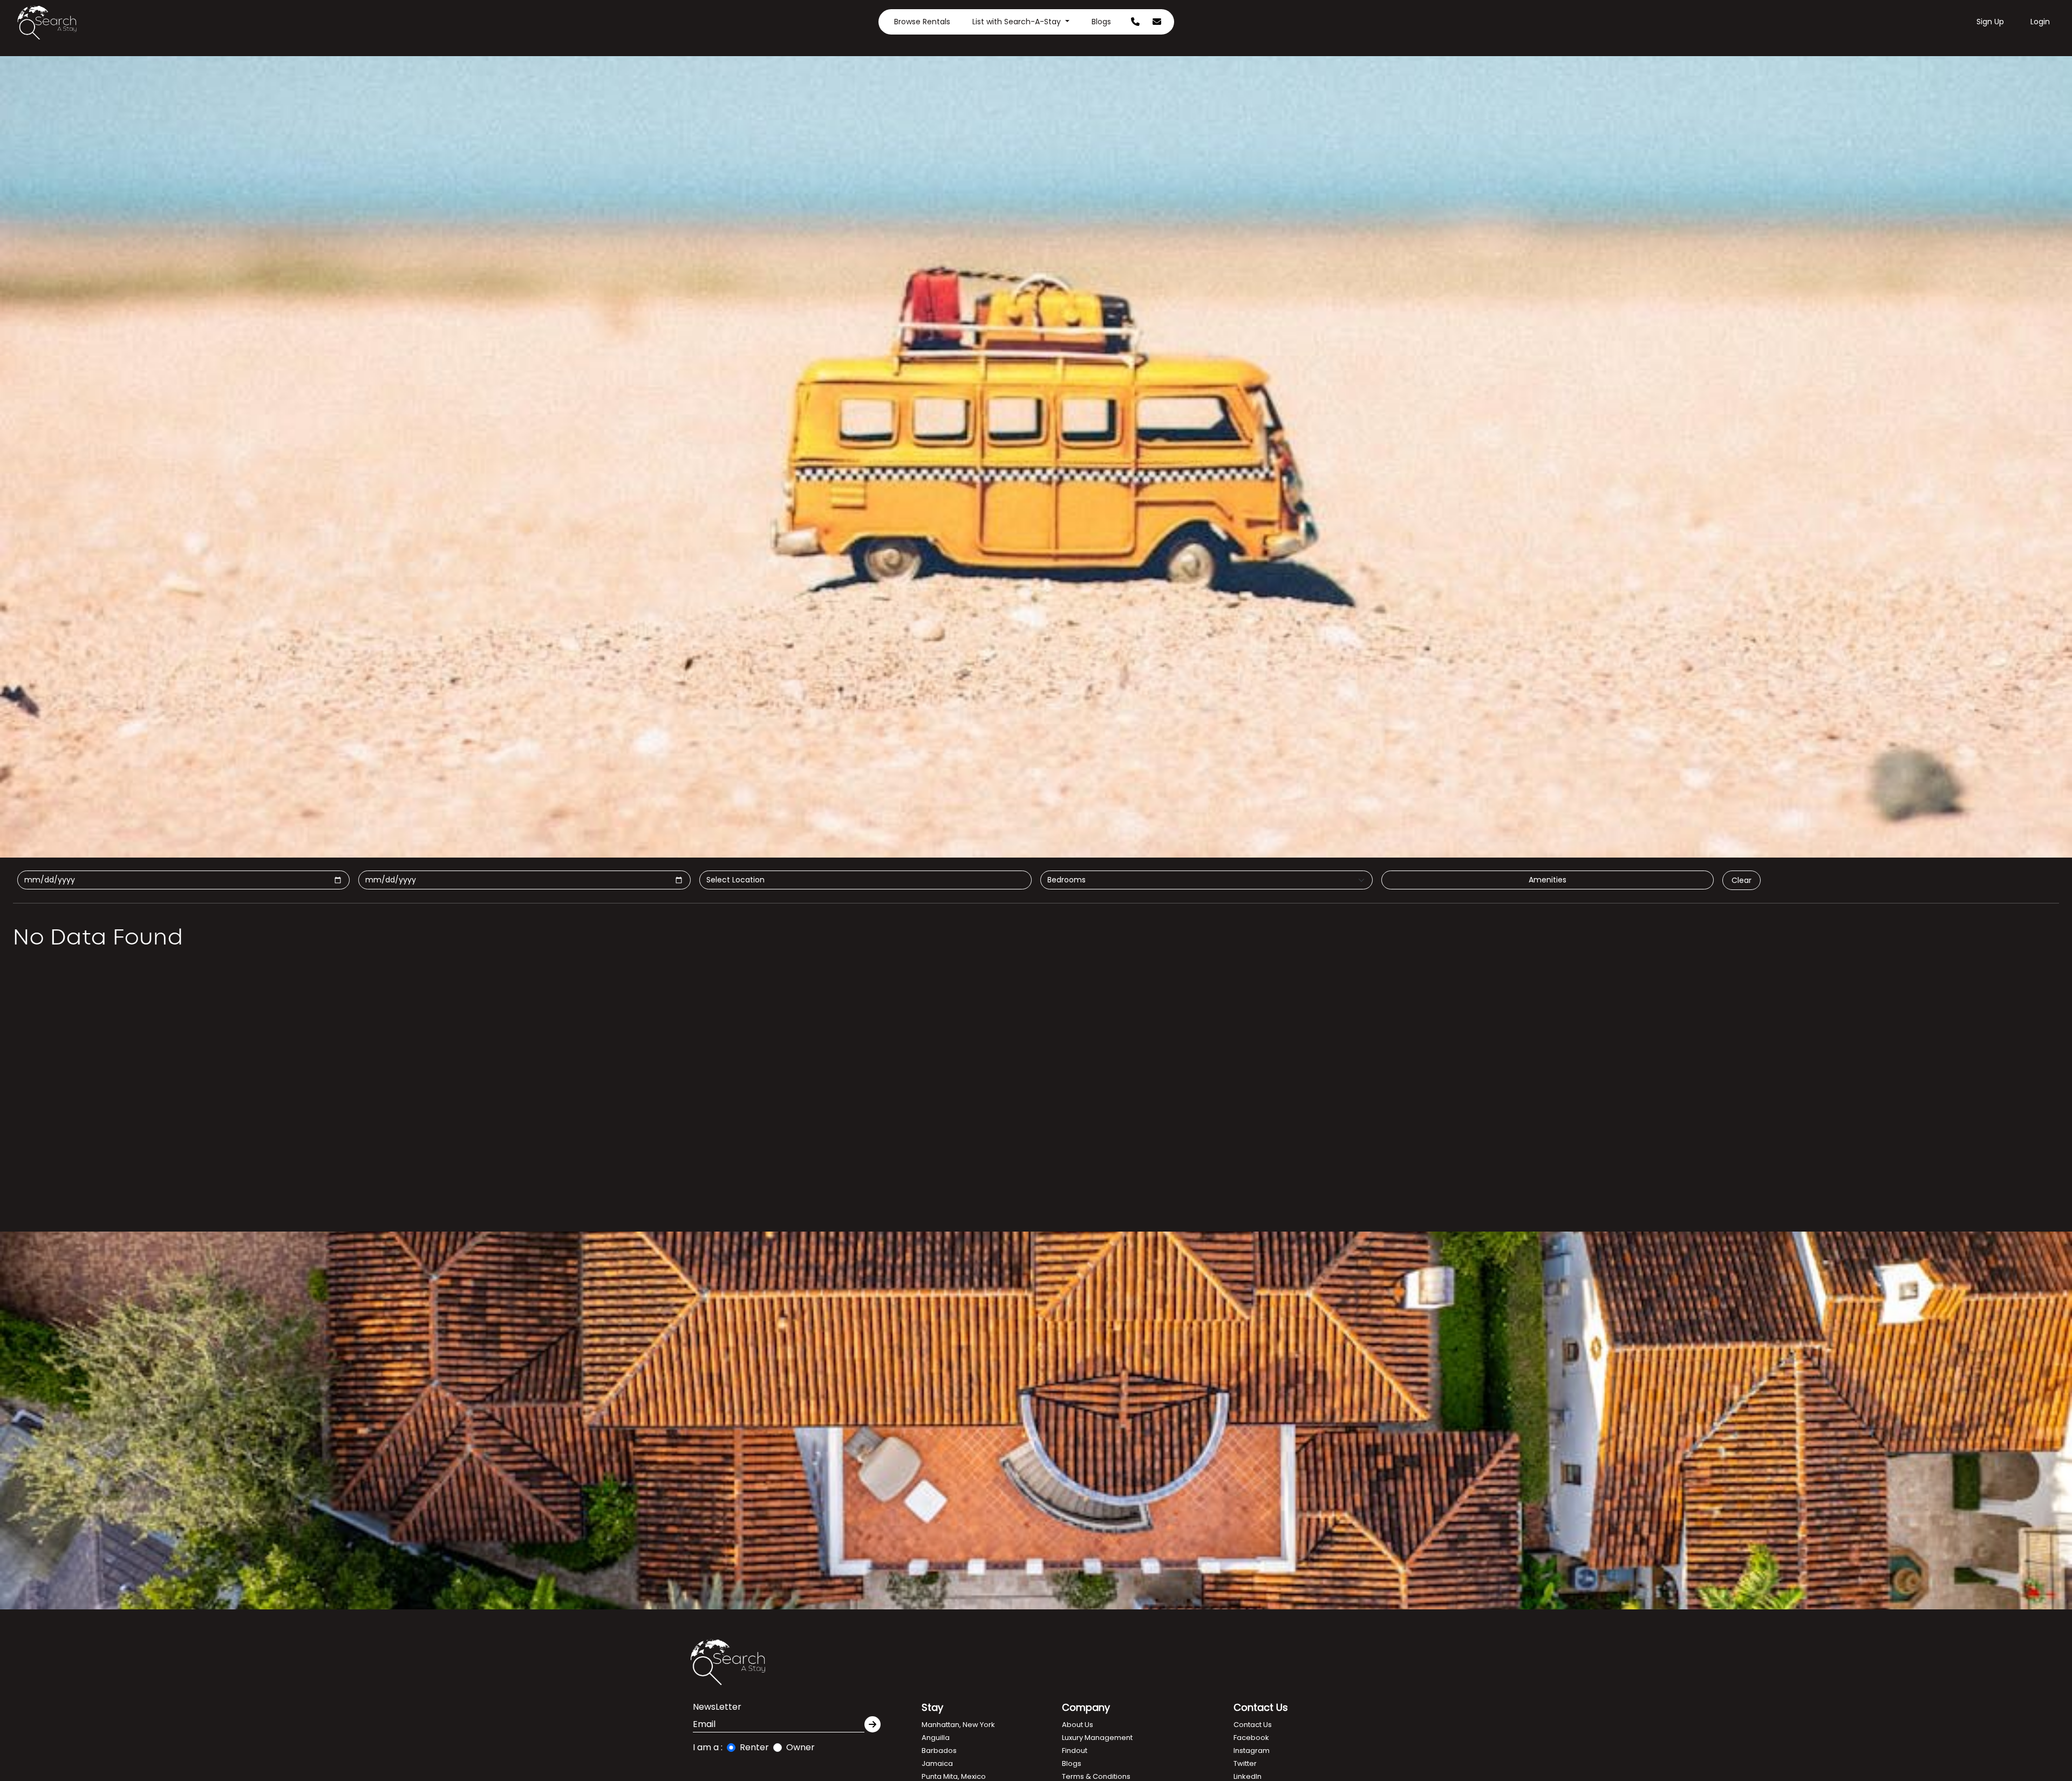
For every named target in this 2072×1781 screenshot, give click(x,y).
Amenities (1548, 880)
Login (2040, 22)
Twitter (1245, 1763)
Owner (800, 1747)
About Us (1078, 1725)
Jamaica (937, 1763)
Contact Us (1253, 1725)
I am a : (708, 1747)
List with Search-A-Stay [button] (1018, 22)
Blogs (1101, 22)
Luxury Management (1097, 1738)
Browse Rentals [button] (922, 22)
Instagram (1252, 1751)
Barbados (939, 1751)
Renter (754, 1747)
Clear (1742, 880)
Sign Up (1990, 22)
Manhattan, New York (958, 1725)
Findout (1075, 1751)
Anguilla (936, 1738)
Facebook (1251, 1738)
